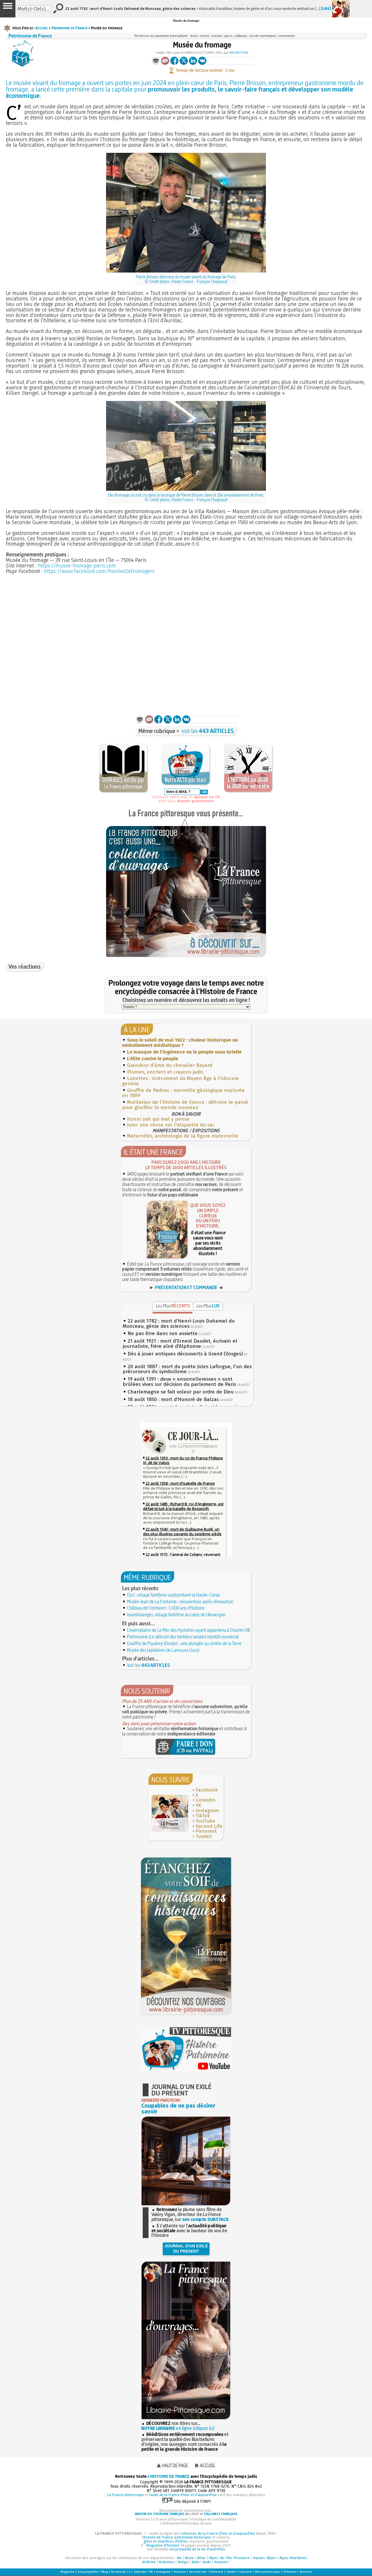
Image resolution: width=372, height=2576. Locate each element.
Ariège (183, 2562)
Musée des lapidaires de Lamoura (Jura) (163, 1650)
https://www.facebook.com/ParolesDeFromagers (99, 571)
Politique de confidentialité (214, 2519)
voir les (208, 731)
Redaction (239, 53)
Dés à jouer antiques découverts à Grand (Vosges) (185, 1354)
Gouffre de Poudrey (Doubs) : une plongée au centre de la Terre (184, 1643)
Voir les (149, 1665)
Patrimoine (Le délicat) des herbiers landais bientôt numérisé (183, 1637)
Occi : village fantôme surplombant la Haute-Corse (173, 1595)
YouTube (205, 1821)
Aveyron (221, 2562)
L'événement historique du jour (186, 2523)
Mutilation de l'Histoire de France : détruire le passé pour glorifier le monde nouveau (185, 1105)
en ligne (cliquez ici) (178, 2428)
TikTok (203, 1816)
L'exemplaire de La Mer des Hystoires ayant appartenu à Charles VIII (188, 1630)
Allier (201, 2558)
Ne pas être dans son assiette (163, 1333)
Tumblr (204, 1836)
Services (306, 2572)
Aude (207, 2562)
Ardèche (149, 2562)
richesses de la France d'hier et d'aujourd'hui (218, 2533)
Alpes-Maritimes (293, 2558)
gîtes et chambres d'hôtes (166, 2541)
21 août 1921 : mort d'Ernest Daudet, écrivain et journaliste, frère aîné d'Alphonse (180, 1344)
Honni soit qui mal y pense (158, 1119)
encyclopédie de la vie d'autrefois (197, 2549)
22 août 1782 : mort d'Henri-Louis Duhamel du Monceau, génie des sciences (179, 1324)
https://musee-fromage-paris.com (77, 566)
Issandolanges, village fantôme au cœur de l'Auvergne (176, 1615)
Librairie (246, 2572)
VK (198, 1805)
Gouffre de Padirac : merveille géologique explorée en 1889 (183, 1093)
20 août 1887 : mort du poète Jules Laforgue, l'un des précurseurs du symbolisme (187, 1369)
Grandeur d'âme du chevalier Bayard (170, 1065)
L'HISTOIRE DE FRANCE (169, 2476)
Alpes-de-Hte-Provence (229, 2558)
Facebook (207, 1790)
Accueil (42, 28)
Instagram (207, 1811)
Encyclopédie (88, 2572)
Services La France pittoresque (162, 2519)
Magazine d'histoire (163, 2545)
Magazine (68, 2572)
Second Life (209, 1826)
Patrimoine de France (69, 28)
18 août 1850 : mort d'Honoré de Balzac (173, 1399)
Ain (179, 2558)
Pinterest (206, 1831)
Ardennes (167, 2562)
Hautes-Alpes (264, 2558)
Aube (196, 2562)
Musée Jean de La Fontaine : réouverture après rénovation (180, 1602)
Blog (105, 2572)
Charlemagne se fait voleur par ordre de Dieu (181, 1392)
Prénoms (290, 2572)
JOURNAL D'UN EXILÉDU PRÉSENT (186, 2249)
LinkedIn (206, 1800)
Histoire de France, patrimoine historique (177, 2537)
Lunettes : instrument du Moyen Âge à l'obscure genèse (180, 1081)
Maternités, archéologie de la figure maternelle (183, 1136)
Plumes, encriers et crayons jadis (165, 1072)
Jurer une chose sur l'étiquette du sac (171, 1125)
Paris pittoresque (268, 2572)
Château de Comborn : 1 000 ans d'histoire (166, 1608)
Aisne (189, 2558)
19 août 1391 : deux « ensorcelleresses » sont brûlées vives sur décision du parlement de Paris (179, 1382)
